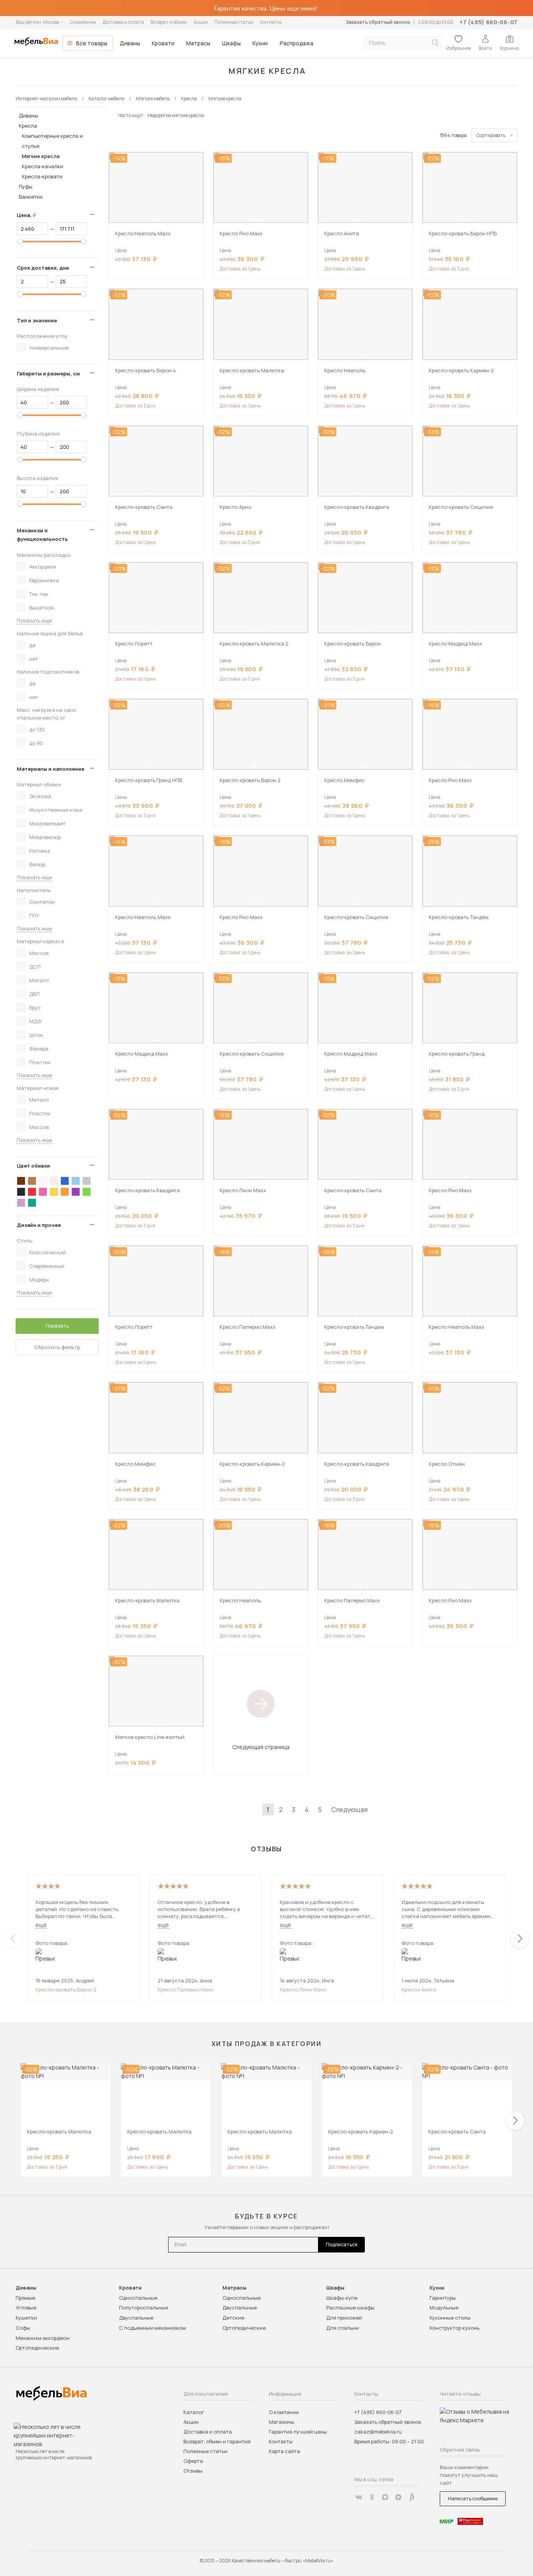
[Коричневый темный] (21, 1181)
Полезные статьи (234, 22)
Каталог (194, 2412)
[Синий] (65, 1181)
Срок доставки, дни (43, 268)
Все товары (92, 43)
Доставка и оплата (123, 22)
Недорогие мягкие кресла (176, 115)
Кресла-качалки (43, 166)
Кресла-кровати (42, 176)
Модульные (444, 2308)
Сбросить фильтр (57, 1347)
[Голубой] (76, 1181)
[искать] (435, 43)
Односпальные (138, 2298)
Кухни (260, 43)
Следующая (349, 1810)
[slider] (20, 241)
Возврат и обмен (169, 22)
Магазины (282, 2422)
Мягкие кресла (41, 156)
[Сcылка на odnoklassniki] (372, 2497)
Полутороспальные (144, 2308)
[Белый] (43, 1181)
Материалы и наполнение (51, 769)
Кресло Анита (419, 1989)
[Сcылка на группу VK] (359, 2497)
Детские (233, 2318)
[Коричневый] (32, 1181)
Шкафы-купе (342, 2298)
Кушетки (26, 2318)
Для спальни (343, 2328)
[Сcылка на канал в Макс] (385, 2497)
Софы (23, 2328)
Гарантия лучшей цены (298, 2432)
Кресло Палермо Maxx (186, 1989)
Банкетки (31, 197)
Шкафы (231, 43)
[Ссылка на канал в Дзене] (398, 2497)
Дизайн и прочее (39, 1225)
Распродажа (297, 43)
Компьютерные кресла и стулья (52, 141)
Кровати (163, 43)
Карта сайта (284, 2451)
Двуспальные (136, 2318)
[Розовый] (43, 1192)
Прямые (25, 2298)
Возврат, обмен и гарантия (217, 2441)
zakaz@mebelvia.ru (378, 2432)
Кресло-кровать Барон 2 (66, 1989)
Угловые (26, 2308)
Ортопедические (37, 2348)
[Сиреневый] (21, 1203)
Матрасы (198, 43)
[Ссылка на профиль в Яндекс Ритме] (412, 2497)
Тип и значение (37, 320)
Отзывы (193, 2471)
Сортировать (491, 135)
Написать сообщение (473, 2499)
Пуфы (26, 187)
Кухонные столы (450, 2318)
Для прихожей (344, 2318)
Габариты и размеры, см (48, 373)
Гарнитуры (443, 2298)
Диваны (130, 43)
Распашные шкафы (350, 2308)
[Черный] (21, 1192)
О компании (83, 22)
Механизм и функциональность (42, 535)
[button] (154, 220)
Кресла (28, 126)
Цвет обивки (33, 1166)
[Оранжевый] (65, 1192)
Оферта (193, 2461)
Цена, (29, 215)
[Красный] (32, 1192)
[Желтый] (54, 1192)
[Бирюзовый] (32, 1203)
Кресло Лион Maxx (303, 1989)
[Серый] (87, 1181)
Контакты (271, 22)
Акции (201, 22)
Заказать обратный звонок (378, 22)
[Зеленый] (87, 1192)
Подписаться (342, 2244)
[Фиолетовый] (76, 1192)
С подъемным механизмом (152, 2328)
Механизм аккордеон (43, 2338)
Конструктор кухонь (455, 2328)
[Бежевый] (54, 1181)
